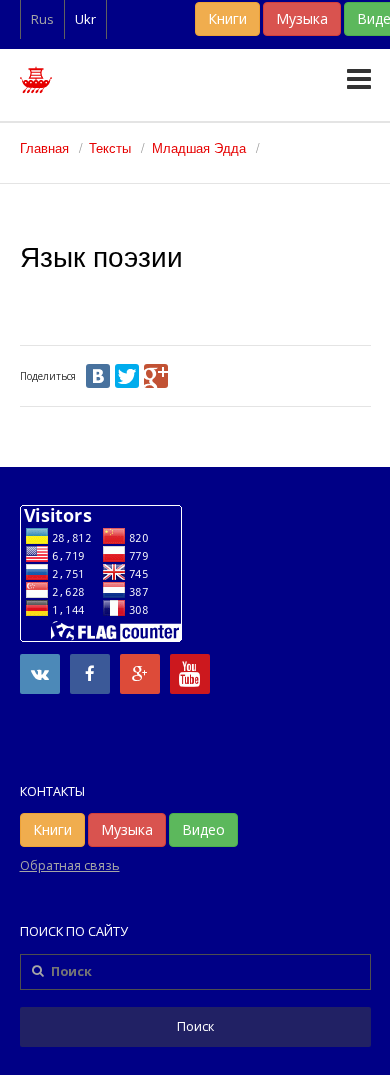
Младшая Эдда (199, 148)
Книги (227, 18)
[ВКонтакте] (98, 376)
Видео (203, 829)
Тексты (110, 148)
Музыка (302, 18)
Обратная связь (70, 865)
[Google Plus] (156, 376)
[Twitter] (127, 376)
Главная (44, 148)
